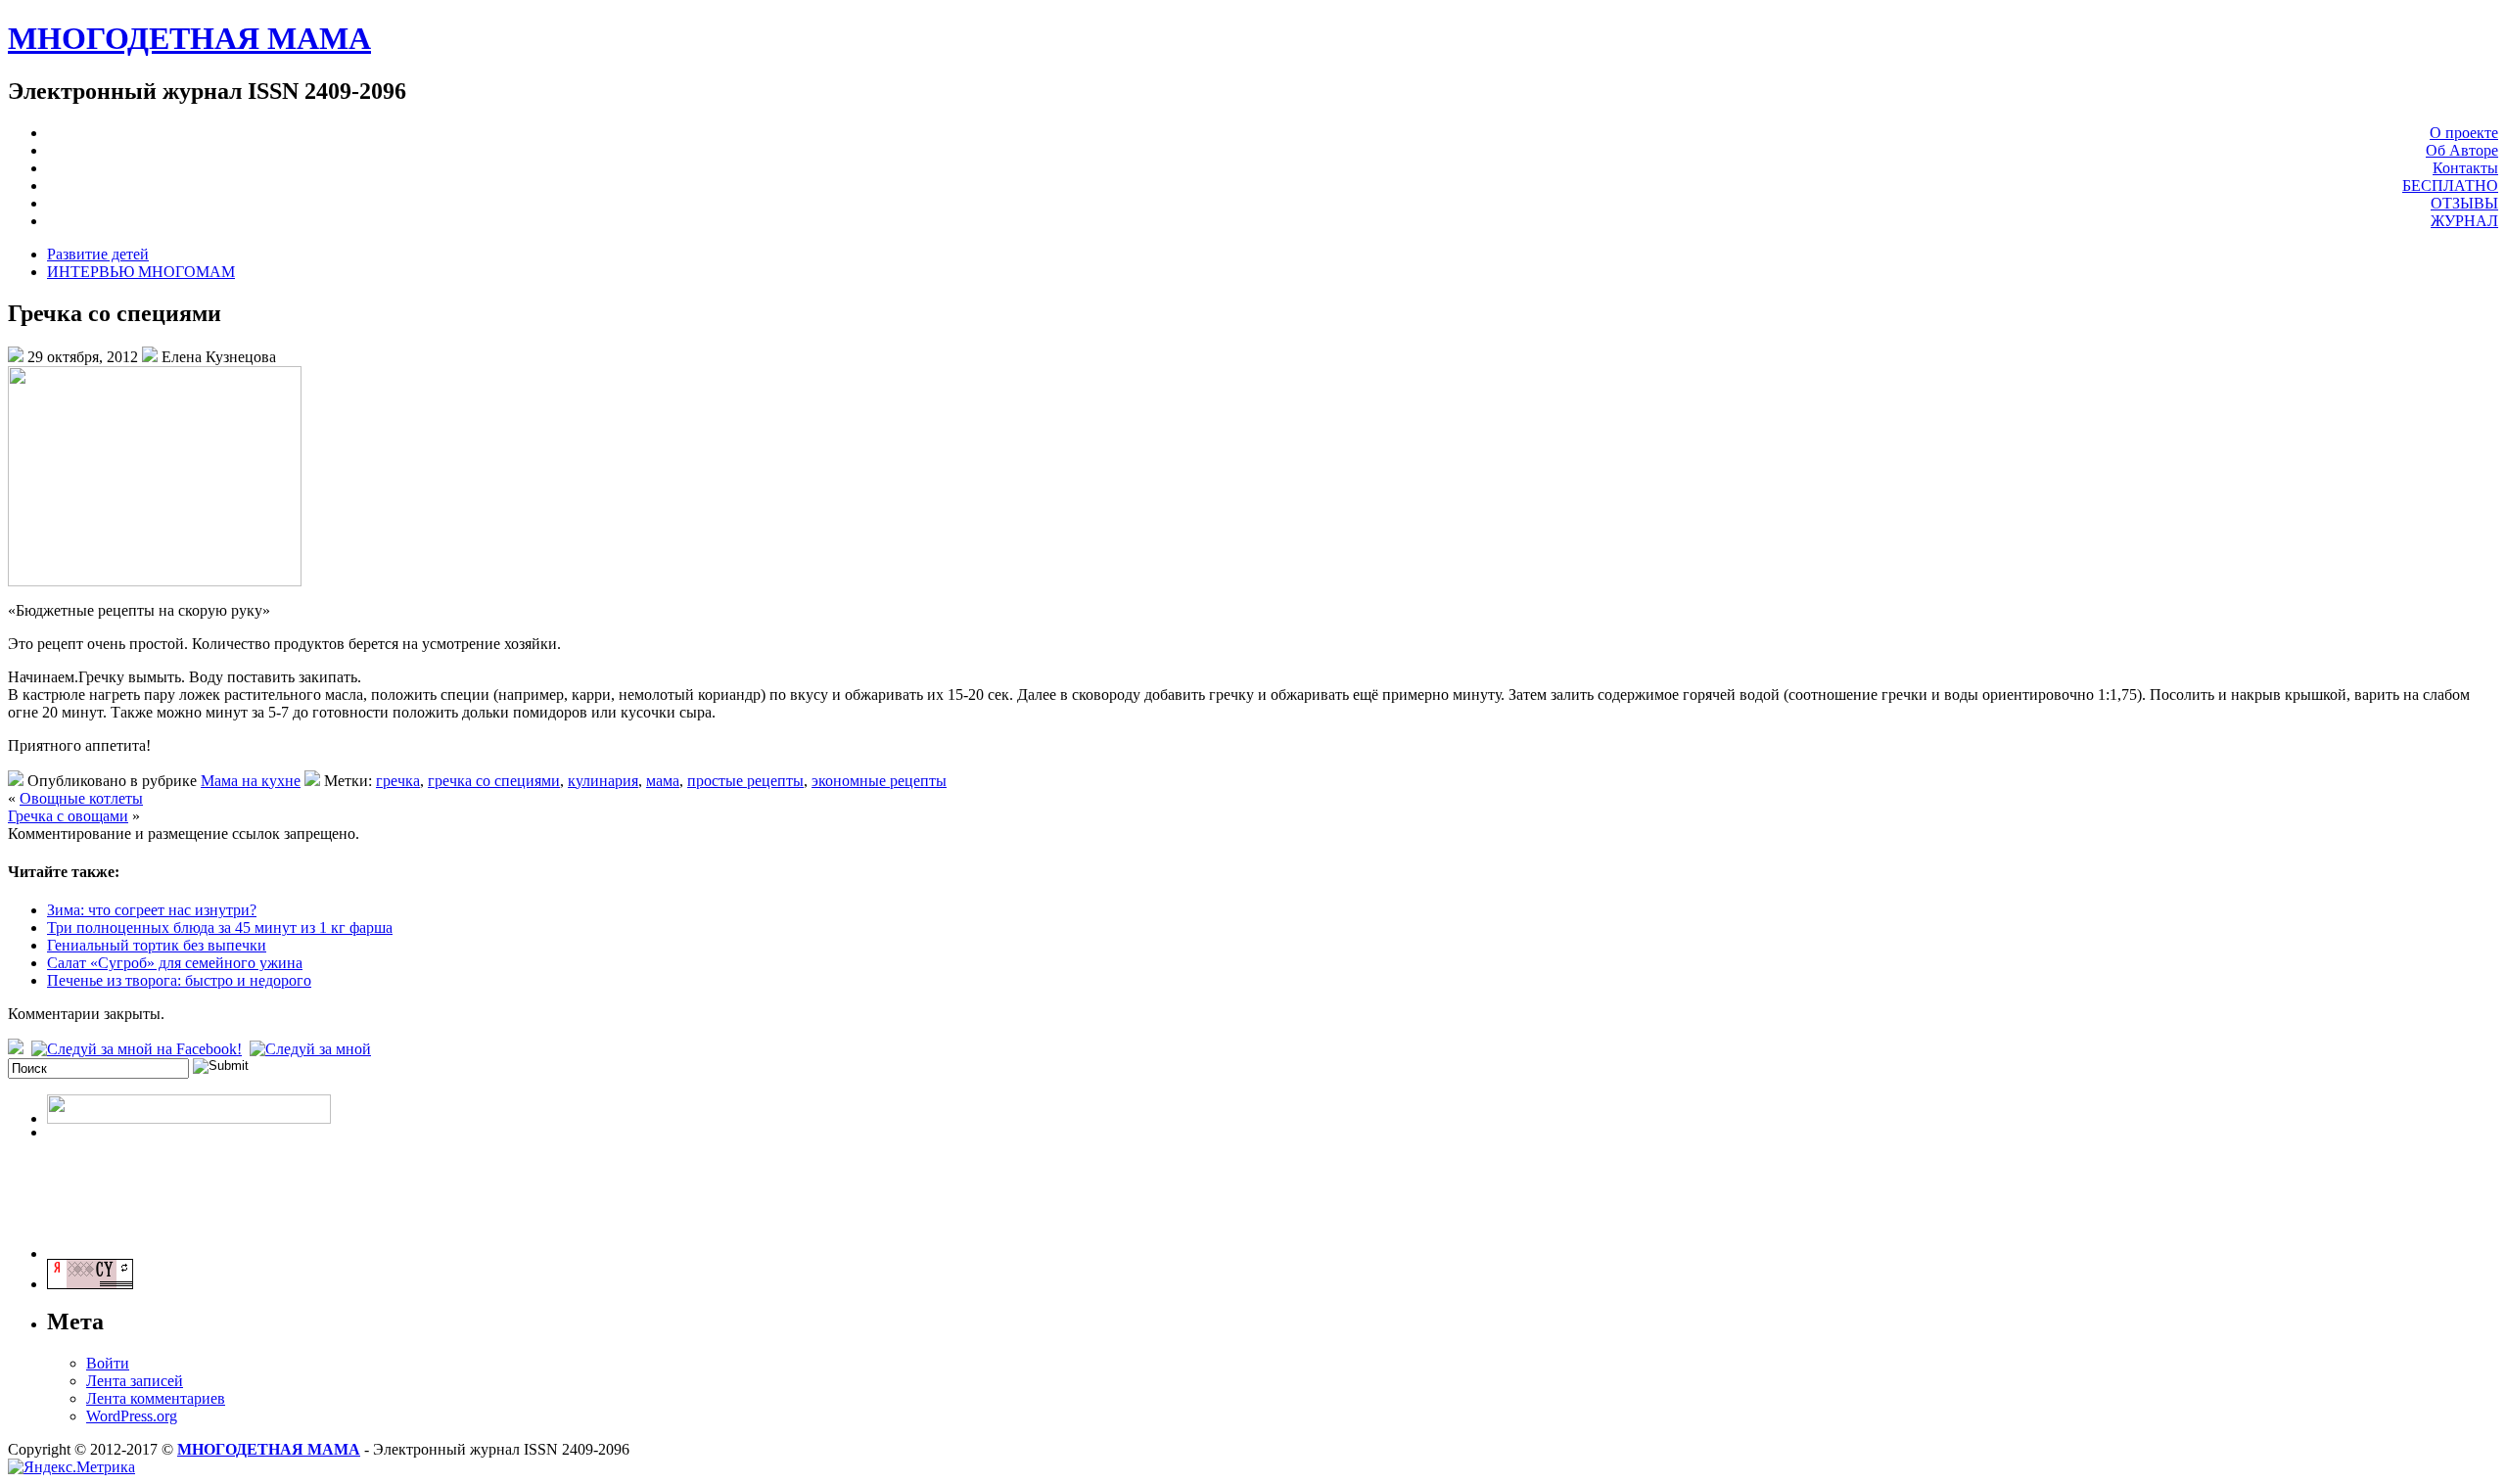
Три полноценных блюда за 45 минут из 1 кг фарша (220, 927)
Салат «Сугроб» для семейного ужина (175, 963)
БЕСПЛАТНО (2450, 185)
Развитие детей (98, 254)
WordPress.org (132, 1416)
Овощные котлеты (81, 798)
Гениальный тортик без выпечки (157, 945)
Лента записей (135, 1381)
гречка (398, 781)
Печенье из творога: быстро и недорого (179, 980)
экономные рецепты (879, 781)
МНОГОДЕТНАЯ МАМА (189, 38)
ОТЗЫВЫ (2464, 203)
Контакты (2465, 168)
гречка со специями (494, 781)
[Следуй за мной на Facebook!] (139, 1049)
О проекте (2464, 133)
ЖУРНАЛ (2464, 221)
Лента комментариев (156, 1398)
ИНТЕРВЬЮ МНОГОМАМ (141, 272)
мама (663, 781)
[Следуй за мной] (312, 1049)
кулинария (603, 781)
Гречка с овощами (68, 816)
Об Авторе (2462, 150)
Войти (108, 1363)
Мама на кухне (251, 781)
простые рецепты (745, 781)
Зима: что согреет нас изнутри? (152, 910)
